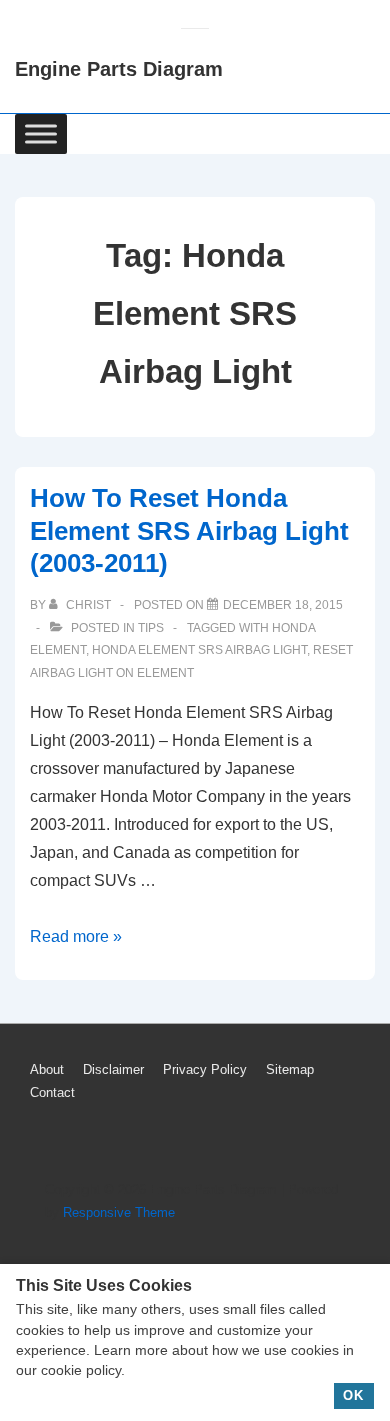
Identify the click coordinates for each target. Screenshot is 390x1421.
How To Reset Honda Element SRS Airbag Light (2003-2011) (189, 530)
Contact (52, 1092)
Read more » (76, 936)
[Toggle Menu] (41, 133)
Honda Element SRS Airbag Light (199, 650)
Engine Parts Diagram (119, 69)
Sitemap (290, 1069)
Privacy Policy (205, 1069)
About (47, 1069)
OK (353, 1395)
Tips (151, 628)
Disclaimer (113, 1069)
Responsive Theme (119, 1212)
